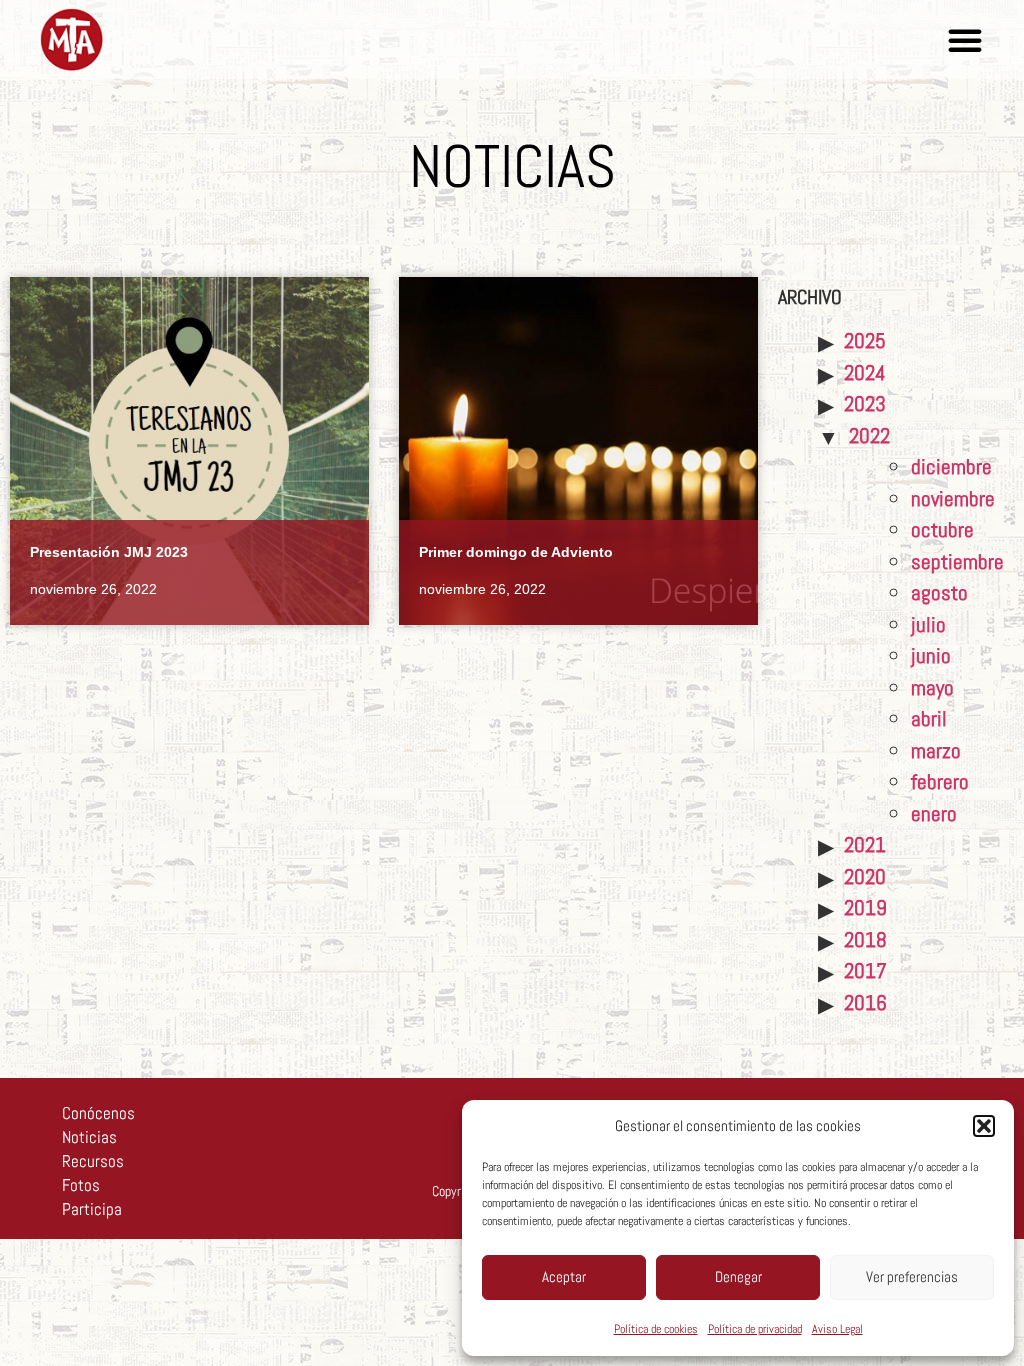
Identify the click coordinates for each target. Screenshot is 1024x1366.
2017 (865, 970)
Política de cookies (656, 1329)
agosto (939, 592)
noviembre (953, 498)
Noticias (89, 1137)
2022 (869, 435)
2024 (865, 372)
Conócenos (98, 1113)
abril (929, 718)
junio (931, 655)
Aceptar (564, 1276)
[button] (984, 1126)
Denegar (738, 1276)
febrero (940, 781)
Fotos (81, 1185)
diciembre (951, 466)
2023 (865, 403)
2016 (865, 1002)
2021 (865, 844)
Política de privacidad (755, 1329)
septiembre (957, 561)
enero (934, 813)
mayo (932, 687)
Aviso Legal (837, 1329)
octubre (942, 529)
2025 (865, 340)
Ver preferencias (912, 1276)
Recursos (93, 1161)
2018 (865, 939)
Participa (92, 1209)
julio (928, 624)
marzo (936, 750)
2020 (865, 876)
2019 (865, 907)
